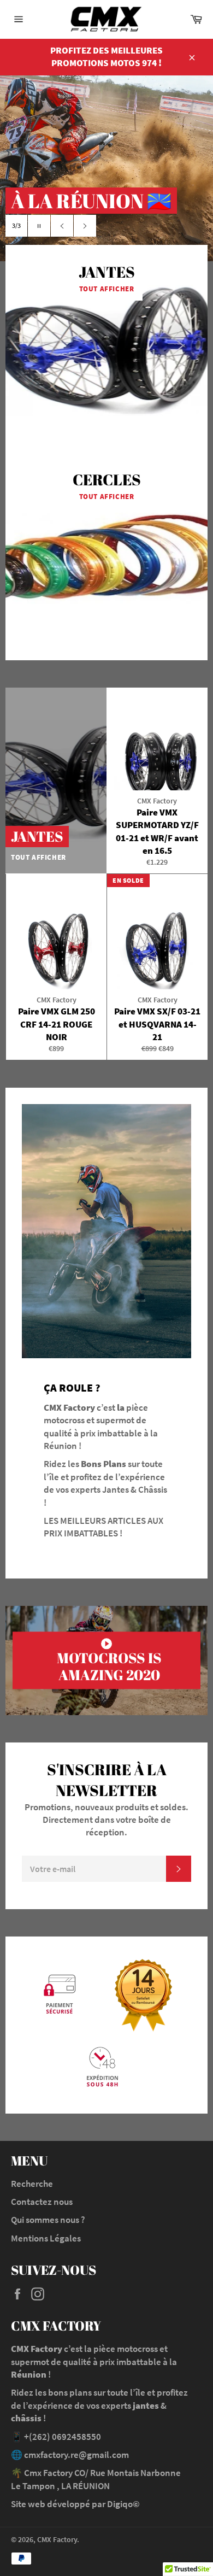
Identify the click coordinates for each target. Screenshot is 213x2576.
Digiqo (120, 2504)
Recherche (32, 2184)
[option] (106, 168)
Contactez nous (42, 2202)
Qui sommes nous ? (48, 2220)
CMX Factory (57, 2540)
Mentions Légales (46, 2238)
